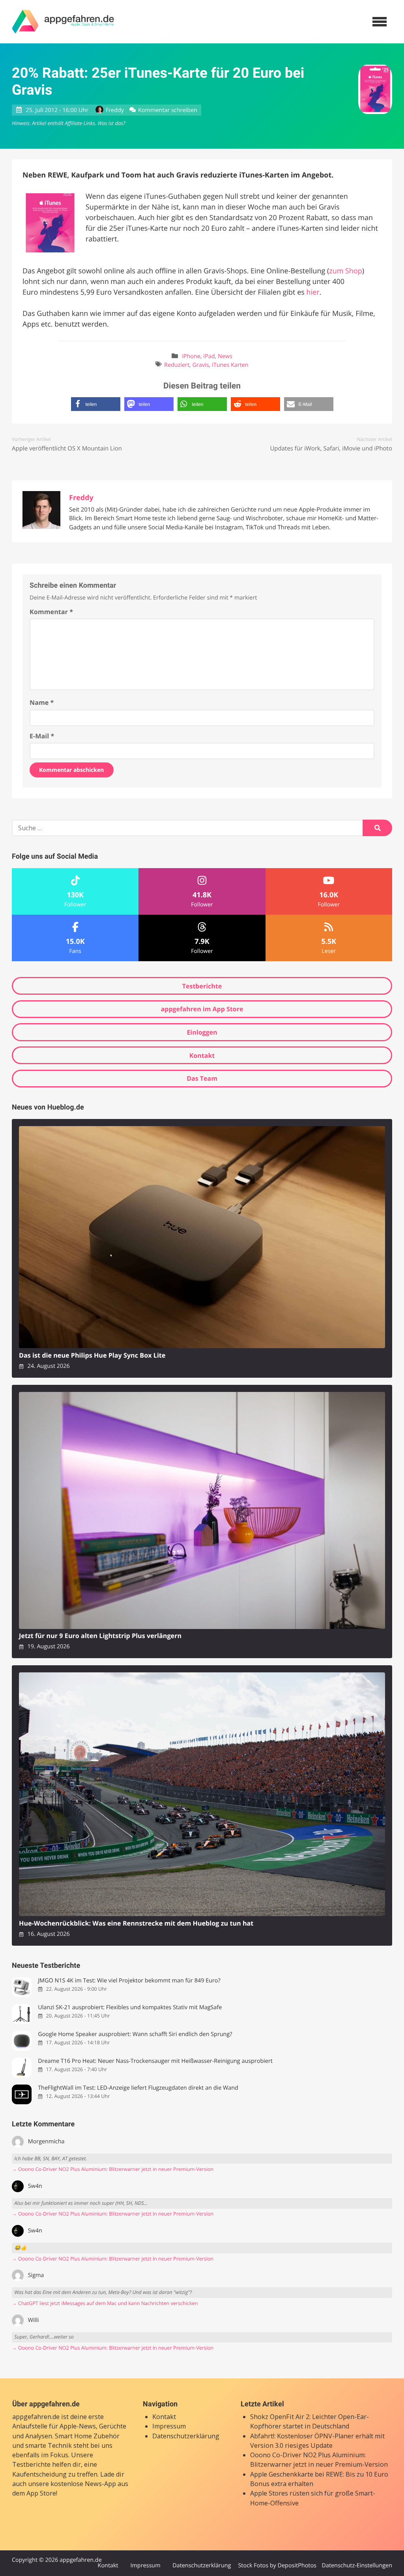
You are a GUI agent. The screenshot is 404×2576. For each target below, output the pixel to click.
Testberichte (202, 986)
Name (42, 702)
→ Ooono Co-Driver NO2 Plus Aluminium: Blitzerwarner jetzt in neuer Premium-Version (113, 2169)
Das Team (202, 1078)
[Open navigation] (380, 22)
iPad (209, 356)
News (225, 356)
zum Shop (346, 271)
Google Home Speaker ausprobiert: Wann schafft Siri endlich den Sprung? (135, 2034)
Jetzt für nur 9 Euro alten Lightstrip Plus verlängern (100, 1636)
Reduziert (177, 365)
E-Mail (42, 736)
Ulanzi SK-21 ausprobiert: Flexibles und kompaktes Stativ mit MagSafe (130, 2007)
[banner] (63, 22)
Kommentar (51, 612)
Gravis (201, 365)
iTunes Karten (230, 365)
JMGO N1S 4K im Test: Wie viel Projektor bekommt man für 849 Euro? (129, 1981)
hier (313, 292)
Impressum (169, 2426)
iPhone (191, 356)
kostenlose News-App (83, 2484)
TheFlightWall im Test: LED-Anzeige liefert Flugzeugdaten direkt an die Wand (138, 2088)
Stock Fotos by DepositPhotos (277, 2566)
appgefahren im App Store (202, 1009)
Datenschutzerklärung (186, 2436)
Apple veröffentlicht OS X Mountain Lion (67, 448)
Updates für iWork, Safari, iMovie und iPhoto (331, 448)
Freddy (115, 110)
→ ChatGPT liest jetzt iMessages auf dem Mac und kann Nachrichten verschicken (105, 2303)
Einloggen (202, 1032)
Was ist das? (111, 123)
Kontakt (202, 1055)
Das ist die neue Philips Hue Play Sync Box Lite (92, 1355)
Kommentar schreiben (168, 110)
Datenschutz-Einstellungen (357, 2566)
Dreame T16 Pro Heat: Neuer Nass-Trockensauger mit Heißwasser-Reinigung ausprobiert (155, 2061)
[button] (96, 404)
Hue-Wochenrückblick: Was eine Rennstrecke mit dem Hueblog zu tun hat (136, 1923)
